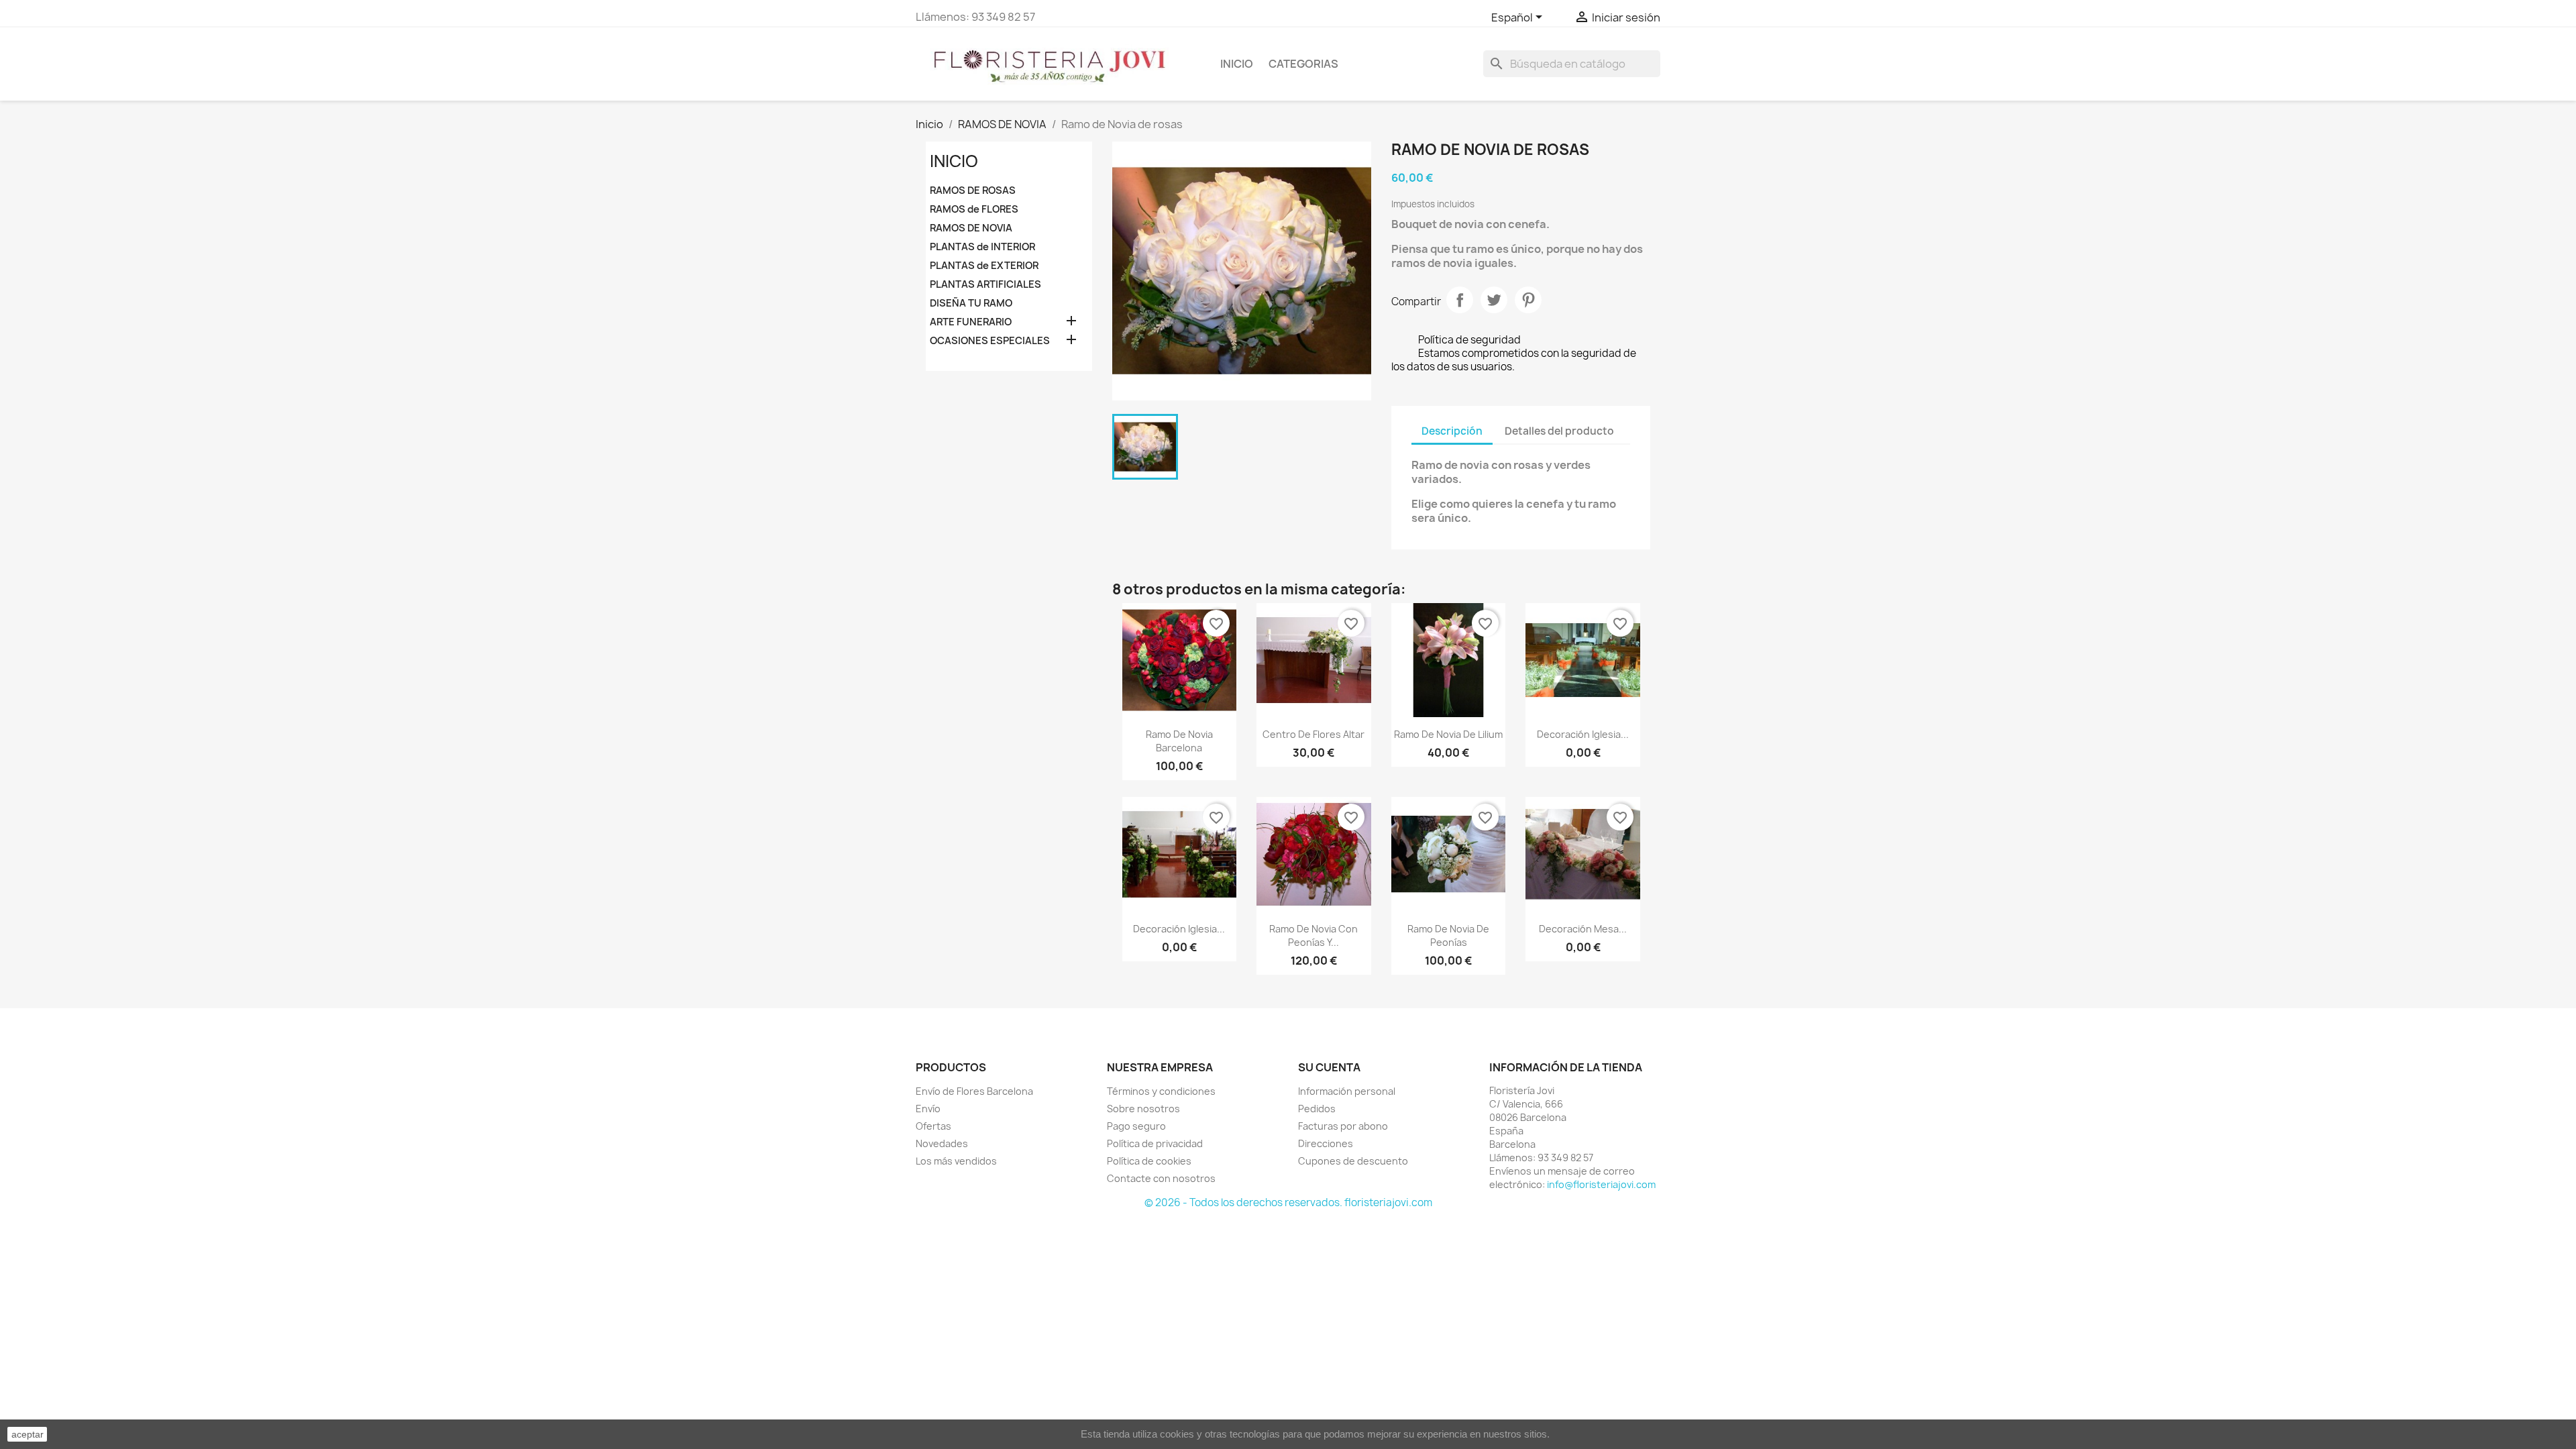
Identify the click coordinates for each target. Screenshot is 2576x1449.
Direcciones (1326, 1143)
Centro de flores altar (1313, 734)
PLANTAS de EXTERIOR (984, 266)
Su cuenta (1329, 1067)
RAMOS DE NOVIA (971, 228)
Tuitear (1494, 300)
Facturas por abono (1343, 1126)
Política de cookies (1149, 1161)
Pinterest (1528, 300)
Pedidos (1317, 1109)
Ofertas (933, 1126)
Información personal (1347, 1091)
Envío (928, 1109)
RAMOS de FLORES (974, 209)
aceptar (28, 1434)
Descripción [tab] (1452, 431)
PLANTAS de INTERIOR (982, 247)
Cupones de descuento (1353, 1161)
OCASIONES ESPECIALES (990, 341)
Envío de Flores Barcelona (974, 1091)
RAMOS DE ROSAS (973, 191)
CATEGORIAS (1303, 64)
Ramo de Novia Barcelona (1179, 741)
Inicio (1237, 64)
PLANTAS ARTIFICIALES (985, 284)
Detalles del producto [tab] (1559, 431)
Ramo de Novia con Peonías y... (1313, 935)
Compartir (1460, 300)
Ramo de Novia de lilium (1448, 734)
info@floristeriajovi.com (1601, 1184)
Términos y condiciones (1161, 1091)
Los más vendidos (956, 1161)
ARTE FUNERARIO (971, 322)
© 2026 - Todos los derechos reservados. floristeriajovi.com (1288, 1202)
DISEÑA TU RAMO (971, 303)
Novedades (942, 1143)
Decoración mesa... (1583, 929)
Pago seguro (1136, 1126)
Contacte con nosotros (1161, 1178)
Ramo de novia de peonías (1448, 935)
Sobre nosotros (1143, 1109)
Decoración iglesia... (1583, 734)
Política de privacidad (1155, 1143)
